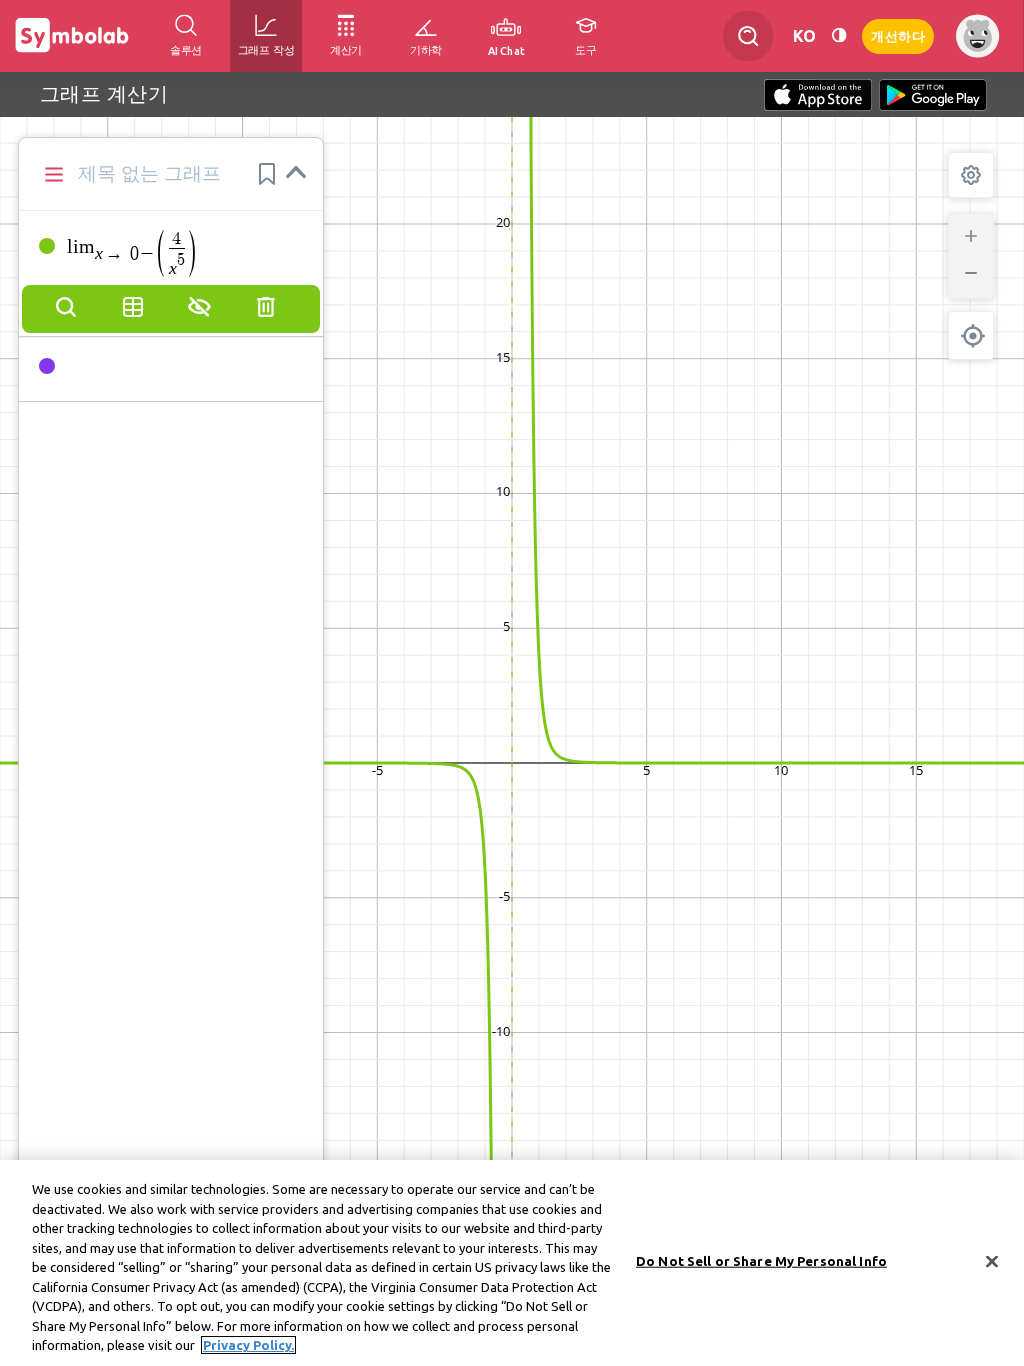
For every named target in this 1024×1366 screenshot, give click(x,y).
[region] (512, 1263)
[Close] (992, 1262)
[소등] (839, 35)
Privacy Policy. (248, 1345)
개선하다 (898, 34)
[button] (267, 174)
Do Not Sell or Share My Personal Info (761, 1261)
